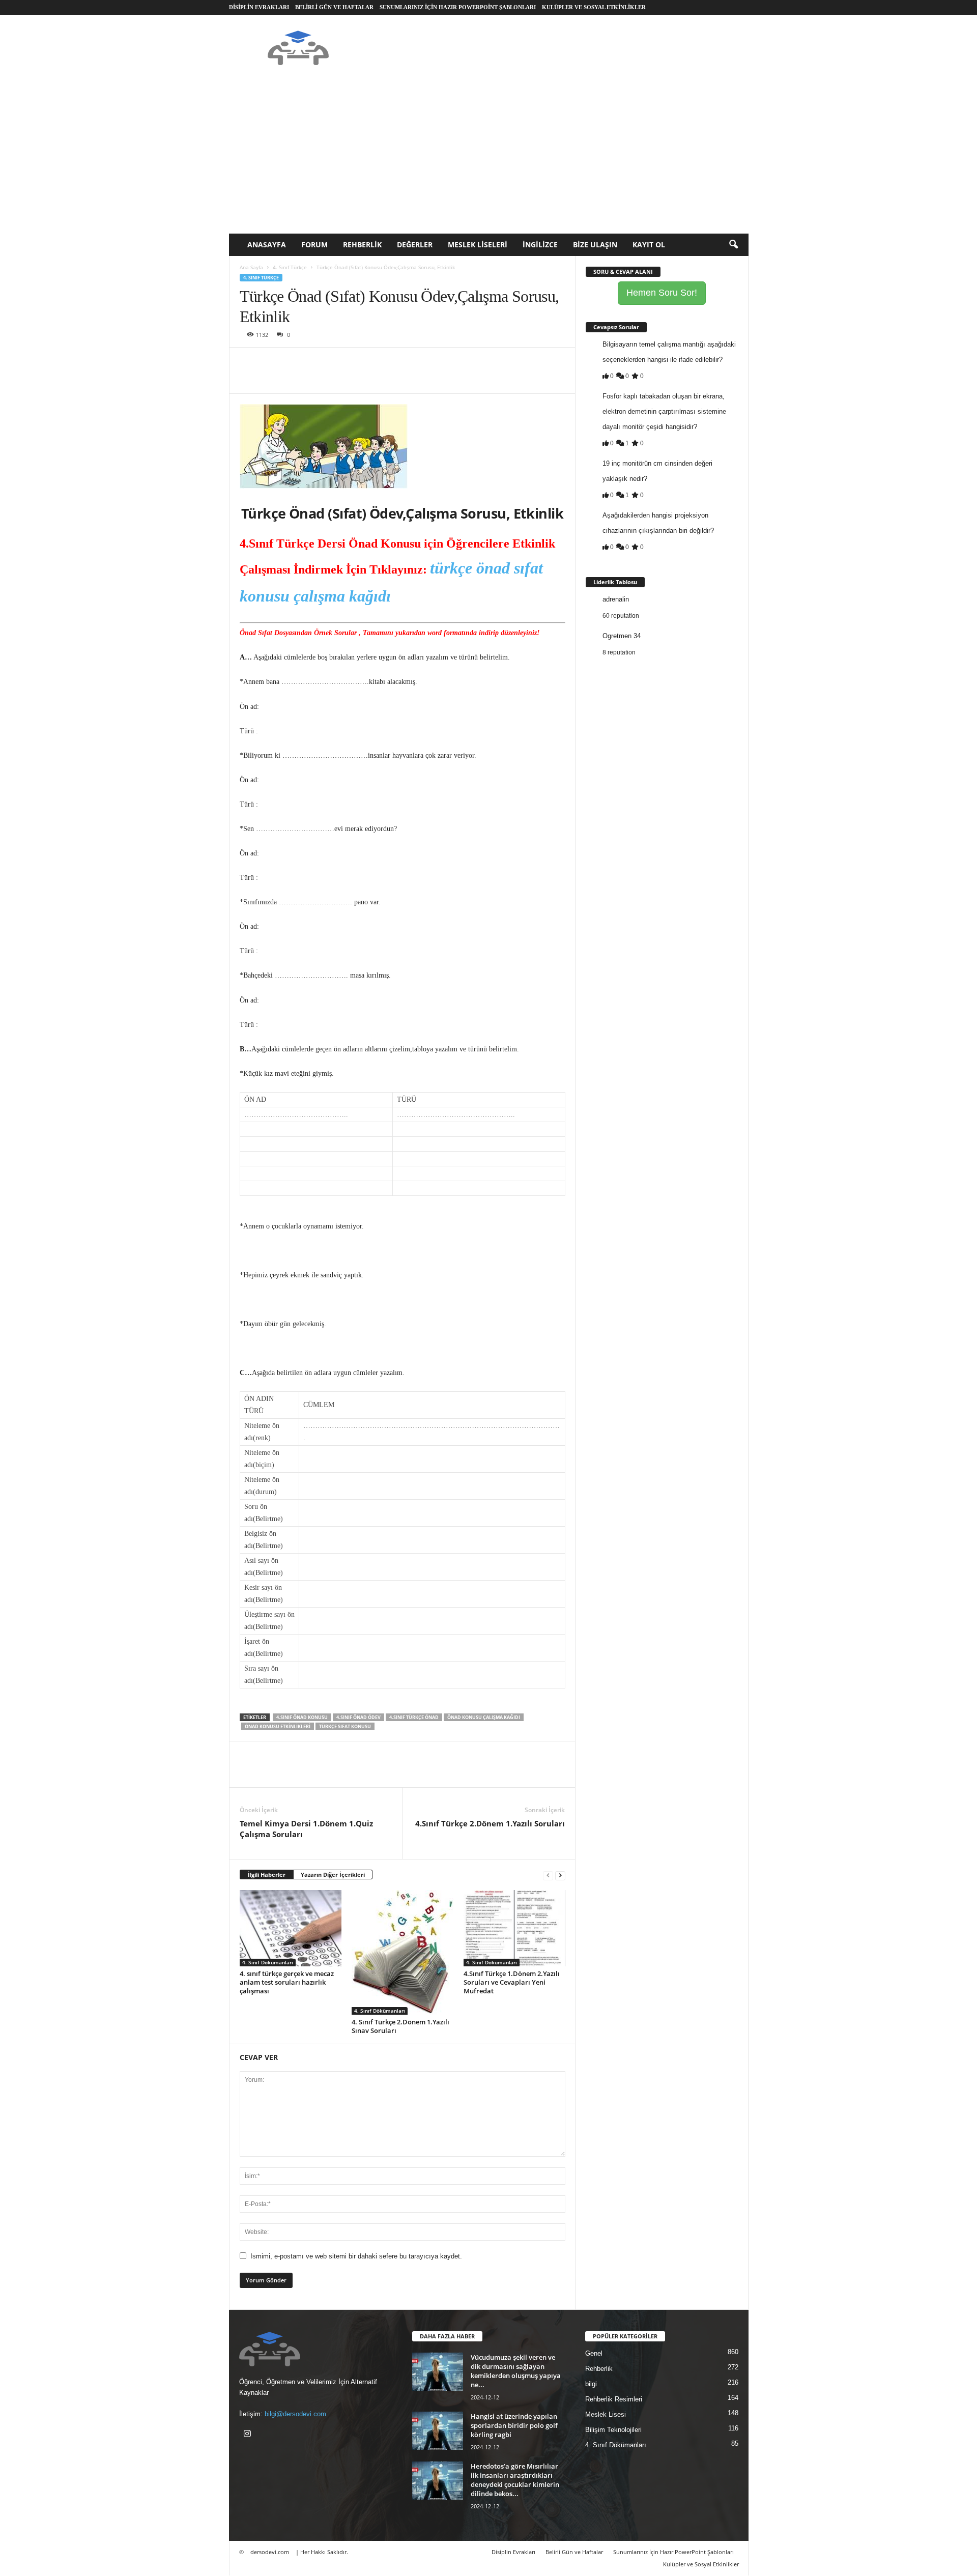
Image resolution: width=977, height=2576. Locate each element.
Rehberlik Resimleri (614, 2399)
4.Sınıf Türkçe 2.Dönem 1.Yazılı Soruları (490, 1823)
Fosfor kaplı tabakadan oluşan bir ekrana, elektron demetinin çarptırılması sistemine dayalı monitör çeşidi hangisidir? (664, 411)
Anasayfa (267, 245)
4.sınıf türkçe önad (414, 1717)
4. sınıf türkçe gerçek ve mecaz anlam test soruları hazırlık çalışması (287, 1982)
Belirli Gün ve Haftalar (334, 7)
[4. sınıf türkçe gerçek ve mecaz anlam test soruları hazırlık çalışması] (291, 1928)
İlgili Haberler (267, 1874)
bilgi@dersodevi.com (295, 2414)
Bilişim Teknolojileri (613, 2430)
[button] (733, 245)
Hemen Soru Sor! (662, 293)
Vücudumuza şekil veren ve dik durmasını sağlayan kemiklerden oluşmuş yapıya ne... (516, 2371)
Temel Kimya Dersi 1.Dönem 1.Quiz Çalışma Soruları (306, 1829)
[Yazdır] (343, 363)
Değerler (415, 245)
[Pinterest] (297, 363)
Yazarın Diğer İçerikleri (333, 1874)
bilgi (591, 2384)
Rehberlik (362, 245)
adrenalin (616, 599)
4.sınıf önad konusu (302, 1717)
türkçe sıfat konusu (345, 1726)
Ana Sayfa (251, 267)
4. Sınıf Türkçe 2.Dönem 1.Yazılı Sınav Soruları (400, 2026)
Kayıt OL (649, 245)
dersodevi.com (270, 2552)
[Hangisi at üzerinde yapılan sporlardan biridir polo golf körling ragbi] (438, 2431)
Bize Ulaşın (595, 245)
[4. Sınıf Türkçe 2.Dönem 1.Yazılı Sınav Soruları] (403, 1952)
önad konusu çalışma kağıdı (484, 1717)
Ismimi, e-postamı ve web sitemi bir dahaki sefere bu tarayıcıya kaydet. (356, 2256)
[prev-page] (548, 1875)
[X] (273, 363)
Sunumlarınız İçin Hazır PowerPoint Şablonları (458, 7)
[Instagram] (249, 2435)
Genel (594, 2353)
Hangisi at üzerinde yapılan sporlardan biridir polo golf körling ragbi (514, 2425)
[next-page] (560, 1875)
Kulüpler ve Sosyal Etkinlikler (594, 7)
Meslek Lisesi (606, 2414)
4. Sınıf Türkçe (290, 267)
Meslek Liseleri (478, 245)
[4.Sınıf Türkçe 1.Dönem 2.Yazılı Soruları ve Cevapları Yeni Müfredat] (514, 1928)
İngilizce (540, 245)
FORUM (314, 245)
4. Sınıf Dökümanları (268, 1962)
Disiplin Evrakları (259, 7)
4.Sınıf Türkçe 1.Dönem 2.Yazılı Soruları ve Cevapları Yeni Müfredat (512, 1982)
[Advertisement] (489, 157)
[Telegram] (367, 363)
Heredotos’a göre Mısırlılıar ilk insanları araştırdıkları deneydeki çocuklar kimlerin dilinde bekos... (515, 2480)
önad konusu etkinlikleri (278, 1726)
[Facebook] (250, 363)
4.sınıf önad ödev (358, 1717)
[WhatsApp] (320, 363)
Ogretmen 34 (622, 636)
